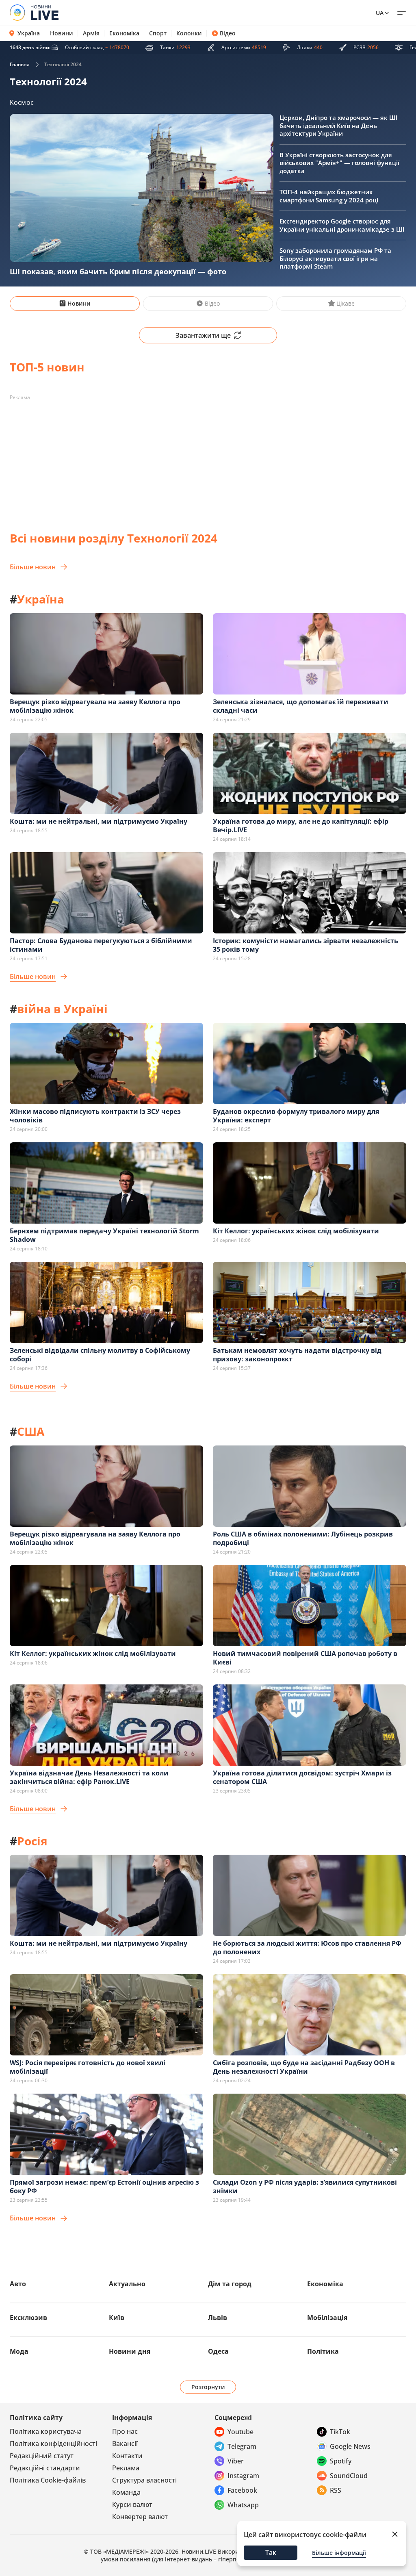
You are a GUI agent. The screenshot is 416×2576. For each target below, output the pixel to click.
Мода (19, 2351)
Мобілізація (327, 2318)
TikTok (340, 2432)
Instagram (243, 2476)
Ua (380, 13)
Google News (350, 2446)
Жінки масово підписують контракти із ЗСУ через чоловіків (95, 1116)
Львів (218, 2318)
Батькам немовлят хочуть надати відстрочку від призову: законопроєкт (297, 1355)
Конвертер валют (140, 2517)
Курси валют (132, 2504)
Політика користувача (46, 2431)
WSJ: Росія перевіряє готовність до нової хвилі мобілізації (88, 2067)
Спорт (158, 33)
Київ (117, 2318)
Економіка (124, 33)
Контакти (127, 2456)
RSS (336, 2490)
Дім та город (230, 2284)
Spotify (341, 2461)
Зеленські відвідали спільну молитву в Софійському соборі (100, 1355)
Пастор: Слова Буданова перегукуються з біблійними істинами (101, 945)
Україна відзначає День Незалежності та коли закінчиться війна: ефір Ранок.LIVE (89, 1777)
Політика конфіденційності (53, 2444)
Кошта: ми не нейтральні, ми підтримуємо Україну (99, 821)
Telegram (242, 2446)
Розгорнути (208, 2387)
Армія (91, 33)
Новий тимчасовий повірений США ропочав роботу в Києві (305, 1658)
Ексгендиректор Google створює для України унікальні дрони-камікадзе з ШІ (342, 225)
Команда (126, 2492)
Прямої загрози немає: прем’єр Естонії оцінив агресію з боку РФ (104, 2186)
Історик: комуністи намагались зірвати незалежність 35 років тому (305, 945)
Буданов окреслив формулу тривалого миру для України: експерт (296, 1116)
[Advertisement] (208, 461)
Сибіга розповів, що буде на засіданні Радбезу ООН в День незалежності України (304, 2067)
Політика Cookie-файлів (48, 2480)
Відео (228, 33)
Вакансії (125, 2444)
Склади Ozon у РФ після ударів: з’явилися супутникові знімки (305, 2186)
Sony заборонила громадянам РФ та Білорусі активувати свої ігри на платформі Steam (335, 258)
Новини (62, 33)
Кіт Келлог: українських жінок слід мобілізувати (296, 1231)
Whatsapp (243, 2505)
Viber (236, 2461)
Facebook (242, 2490)
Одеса (218, 2351)
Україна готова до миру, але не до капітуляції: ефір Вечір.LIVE (301, 826)
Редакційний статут (42, 2456)
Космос (22, 102)
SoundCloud (349, 2476)
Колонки (189, 33)
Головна (20, 64)
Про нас (125, 2431)
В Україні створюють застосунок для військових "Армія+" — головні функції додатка (339, 163)
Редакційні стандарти (45, 2468)
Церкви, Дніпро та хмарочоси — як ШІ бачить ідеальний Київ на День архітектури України (339, 125)
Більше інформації (339, 2553)
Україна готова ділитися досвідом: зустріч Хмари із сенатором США (302, 1777)
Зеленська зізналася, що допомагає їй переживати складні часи (301, 706)
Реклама (126, 2468)
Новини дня (130, 2351)
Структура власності (144, 2480)
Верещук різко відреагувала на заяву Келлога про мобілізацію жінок (95, 706)
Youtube (240, 2432)
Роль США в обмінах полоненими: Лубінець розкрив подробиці (303, 1538)
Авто (18, 2284)
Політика (323, 2351)
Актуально (127, 2284)
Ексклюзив (28, 2318)
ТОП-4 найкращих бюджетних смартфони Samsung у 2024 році (329, 196)
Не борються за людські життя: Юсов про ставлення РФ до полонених (307, 1948)
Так (271, 2552)
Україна (29, 33)
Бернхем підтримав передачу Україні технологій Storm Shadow (104, 1235)
